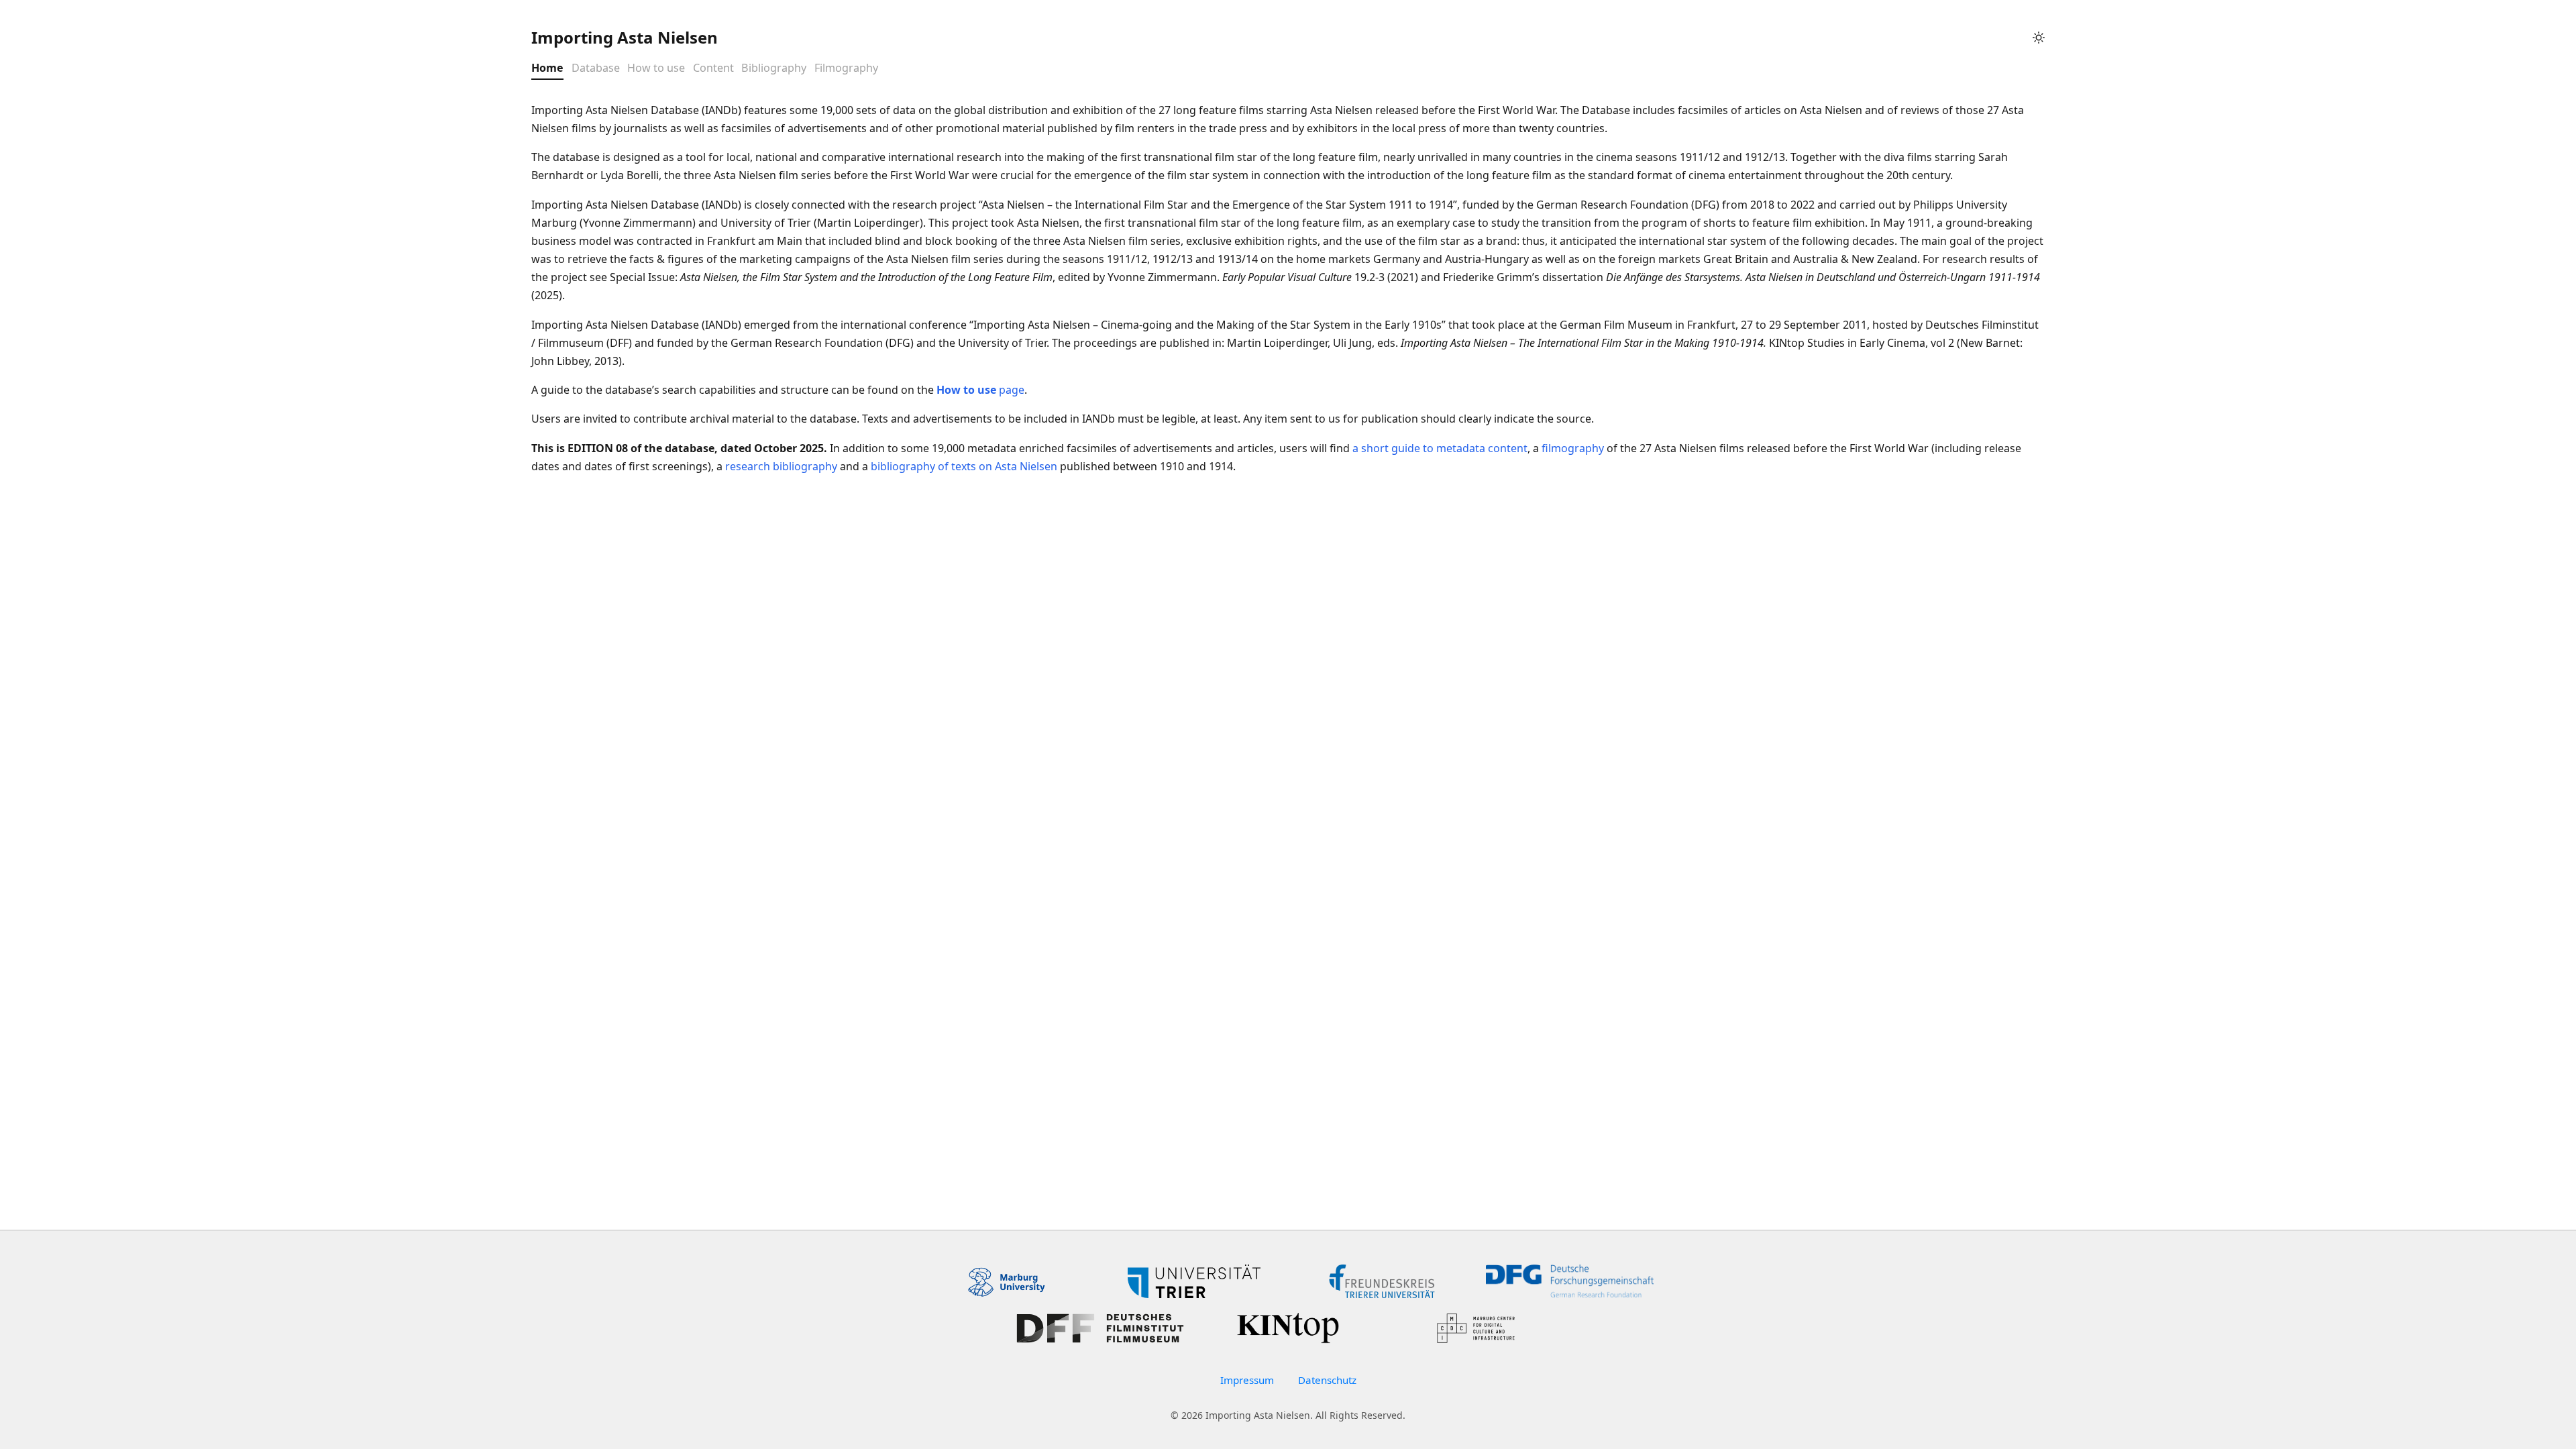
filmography (1573, 448)
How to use (656, 68)
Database (596, 68)
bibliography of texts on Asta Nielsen (964, 466)
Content (713, 68)
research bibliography (781, 466)
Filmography (846, 68)
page (980, 390)
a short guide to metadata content (1440, 448)
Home (547, 68)
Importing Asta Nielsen (625, 37)
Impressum (1247, 1380)
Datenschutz (1327, 1380)
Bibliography (774, 68)
